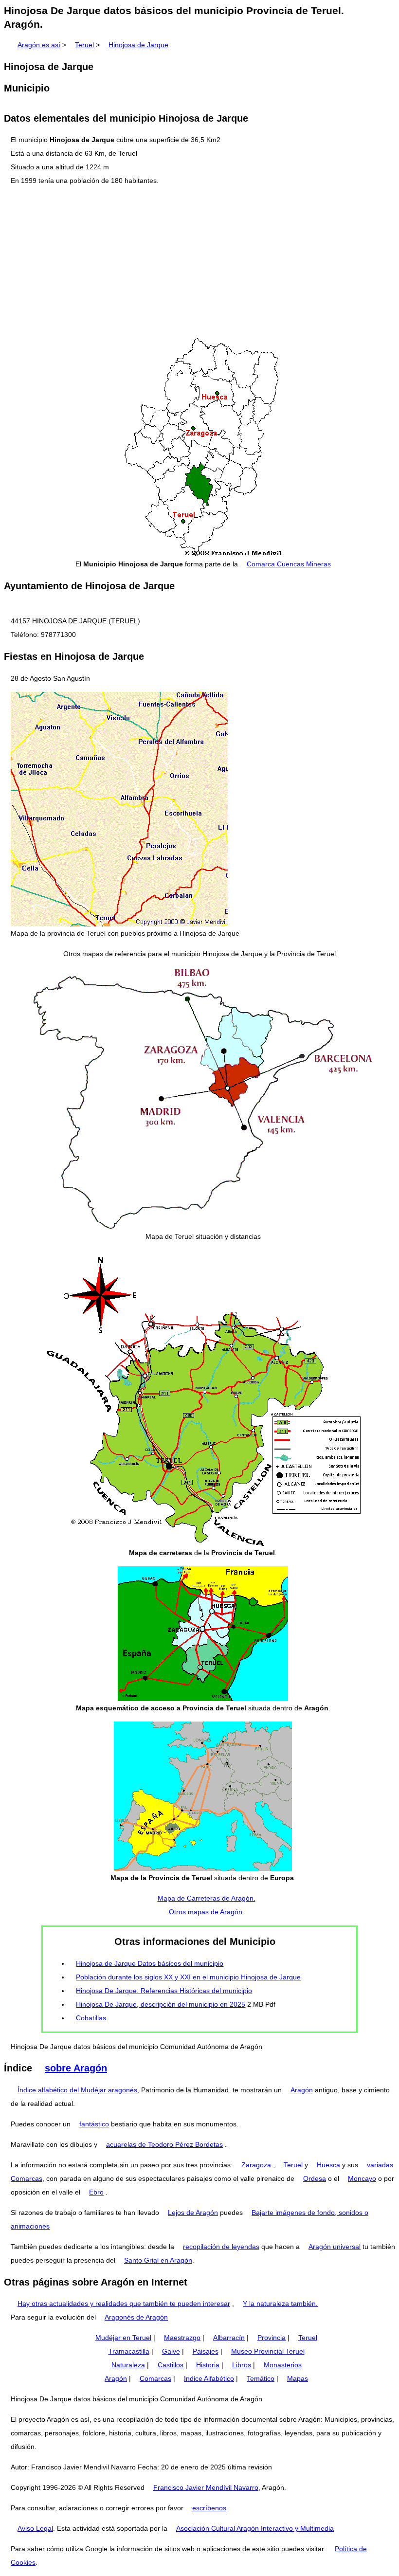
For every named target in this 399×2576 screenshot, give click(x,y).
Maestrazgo (182, 2338)
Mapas (298, 2378)
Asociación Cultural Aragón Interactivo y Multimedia (255, 2528)
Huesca (328, 2165)
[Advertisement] (199, 262)
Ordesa (315, 2178)
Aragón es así (39, 45)
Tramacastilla (129, 2351)
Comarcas (155, 2378)
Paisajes (206, 2351)
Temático (261, 2378)
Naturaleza (128, 2365)
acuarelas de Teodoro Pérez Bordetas (164, 2144)
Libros (242, 2365)
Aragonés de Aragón (136, 2317)
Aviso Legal (35, 2528)
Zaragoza (256, 2165)
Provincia (272, 2338)
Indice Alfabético (209, 2378)
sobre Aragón (76, 2068)
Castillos (171, 2365)
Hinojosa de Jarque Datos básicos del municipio (150, 1963)
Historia (208, 2365)
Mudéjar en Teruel (123, 2338)
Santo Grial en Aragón (158, 2260)
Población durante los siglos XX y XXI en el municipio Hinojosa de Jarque (188, 1977)
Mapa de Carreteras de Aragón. (207, 1898)
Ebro (96, 2192)
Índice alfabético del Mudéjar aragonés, (78, 2090)
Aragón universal (335, 2247)
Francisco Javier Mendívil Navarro (206, 2487)
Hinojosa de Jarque (138, 45)
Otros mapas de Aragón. (207, 1912)
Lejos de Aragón (193, 2213)
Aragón (302, 2090)
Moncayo (362, 2178)
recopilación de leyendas (221, 2247)
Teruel (84, 45)
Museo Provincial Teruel (268, 2351)
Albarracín (229, 2338)
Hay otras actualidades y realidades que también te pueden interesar (124, 2304)
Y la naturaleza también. (280, 2304)
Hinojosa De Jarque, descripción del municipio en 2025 (161, 2004)
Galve (171, 2351)
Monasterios (283, 2365)
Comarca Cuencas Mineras (289, 564)
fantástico (94, 2124)
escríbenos (209, 2508)
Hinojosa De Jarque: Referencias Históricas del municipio (164, 1991)
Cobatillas (91, 2018)
